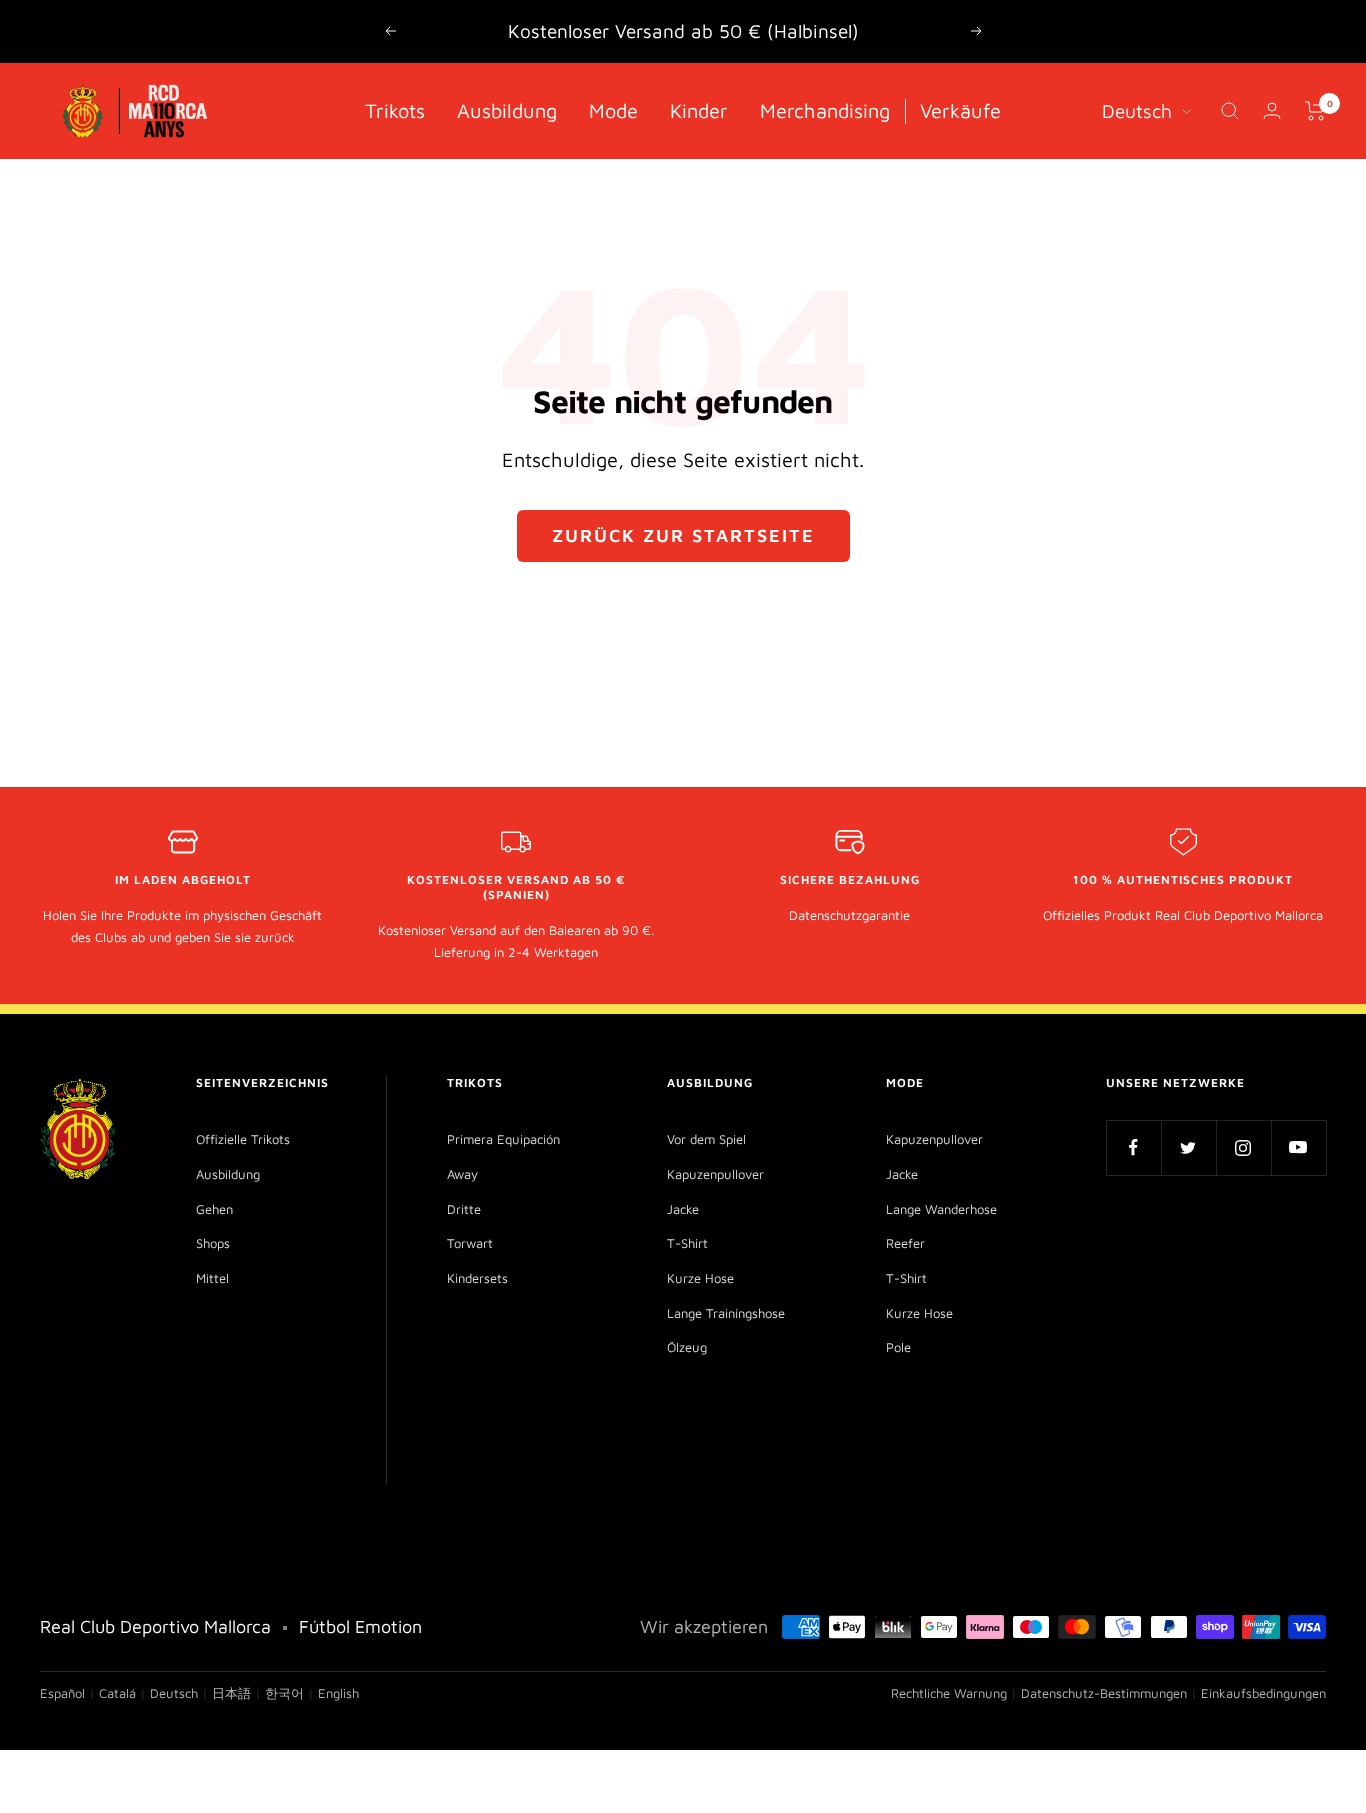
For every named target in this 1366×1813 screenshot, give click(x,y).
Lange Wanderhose (941, 1209)
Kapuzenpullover (715, 1174)
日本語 (231, 1693)
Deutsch (1137, 110)
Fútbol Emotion (360, 1626)
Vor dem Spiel (706, 1139)
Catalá (117, 1693)
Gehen (214, 1209)
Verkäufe (960, 109)
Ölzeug (687, 1347)
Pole (898, 1347)
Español (62, 1693)
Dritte (464, 1209)
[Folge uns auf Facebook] (1133, 1147)
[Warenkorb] (1315, 111)
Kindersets (477, 1278)
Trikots (395, 109)
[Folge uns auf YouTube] (1298, 1147)
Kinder (699, 109)
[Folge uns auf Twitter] (1188, 1147)
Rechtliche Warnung (949, 1693)
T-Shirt (687, 1243)
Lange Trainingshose (726, 1313)
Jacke (683, 1209)
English (338, 1693)
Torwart (470, 1243)
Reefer (905, 1243)
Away (462, 1174)
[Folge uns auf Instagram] (1243, 1147)
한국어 (284, 1693)
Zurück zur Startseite (683, 535)
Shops (213, 1243)
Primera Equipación (503, 1139)
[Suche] (1230, 111)
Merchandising (825, 109)
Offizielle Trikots (243, 1139)
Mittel (212, 1278)
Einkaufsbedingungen (1263, 1693)
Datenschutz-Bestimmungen (1104, 1693)
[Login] (1272, 110)
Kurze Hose (700, 1278)
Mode (613, 109)
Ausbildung (507, 109)
